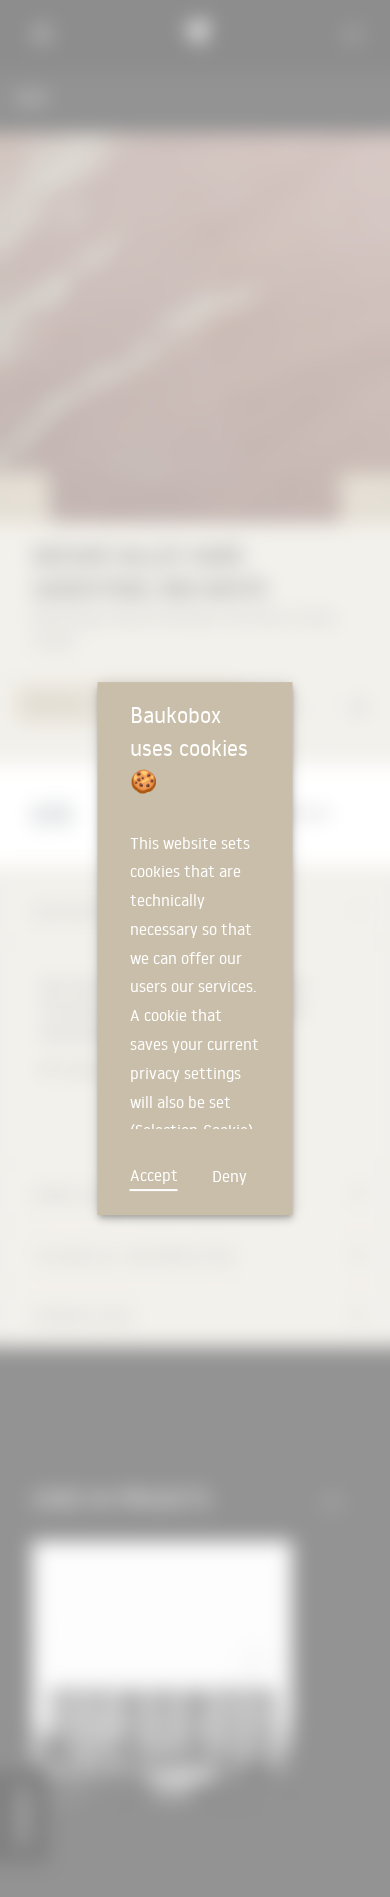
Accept (154, 1175)
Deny (229, 1176)
